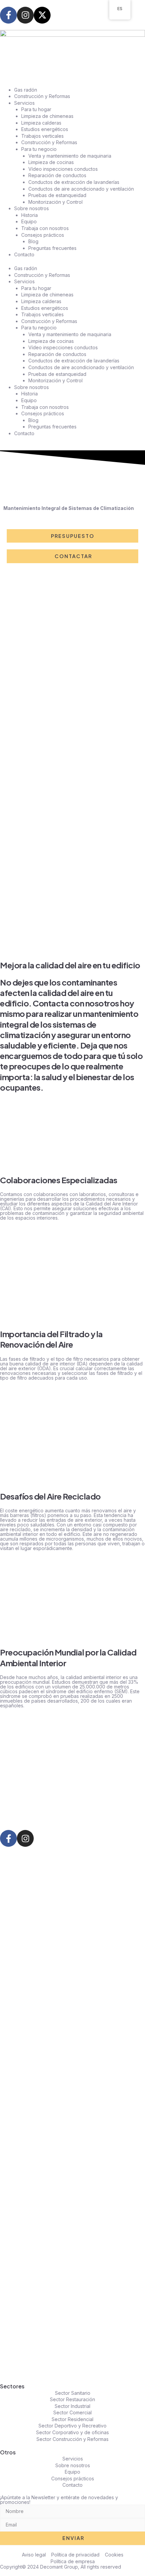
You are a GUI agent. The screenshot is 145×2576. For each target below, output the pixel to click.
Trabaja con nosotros (45, 228)
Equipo (29, 221)
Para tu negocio (39, 149)
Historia (30, 215)
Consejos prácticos (43, 235)
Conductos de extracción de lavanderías (74, 182)
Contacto (24, 254)
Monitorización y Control (55, 202)
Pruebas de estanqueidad (57, 195)
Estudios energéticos (45, 129)
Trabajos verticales (42, 136)
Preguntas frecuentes (52, 248)
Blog (33, 241)
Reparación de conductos (57, 175)
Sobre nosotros (32, 208)
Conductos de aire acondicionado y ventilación (81, 189)
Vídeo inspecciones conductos (63, 169)
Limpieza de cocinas (51, 162)
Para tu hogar (36, 109)
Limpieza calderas (41, 123)
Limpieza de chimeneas (47, 116)
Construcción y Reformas (42, 96)
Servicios (24, 103)
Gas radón (26, 90)
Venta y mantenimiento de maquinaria (70, 156)
